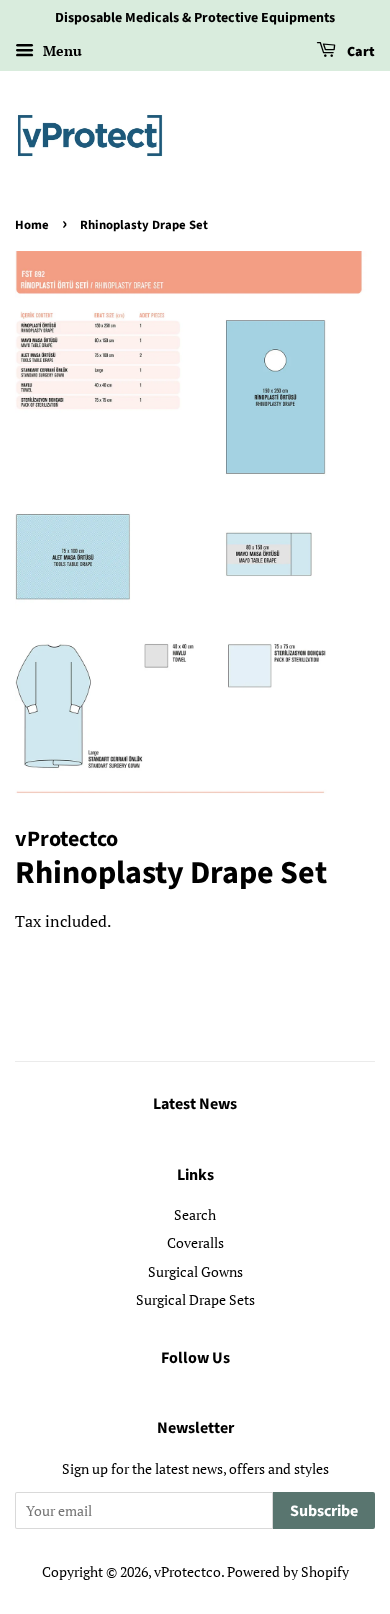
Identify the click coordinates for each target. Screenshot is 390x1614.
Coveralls (195, 1242)
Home (32, 225)
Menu (60, 50)
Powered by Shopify (288, 1571)
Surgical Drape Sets (195, 1299)
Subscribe (324, 1511)
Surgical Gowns (195, 1271)
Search (195, 1214)
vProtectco (187, 1571)
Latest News (195, 1104)
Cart (359, 52)
